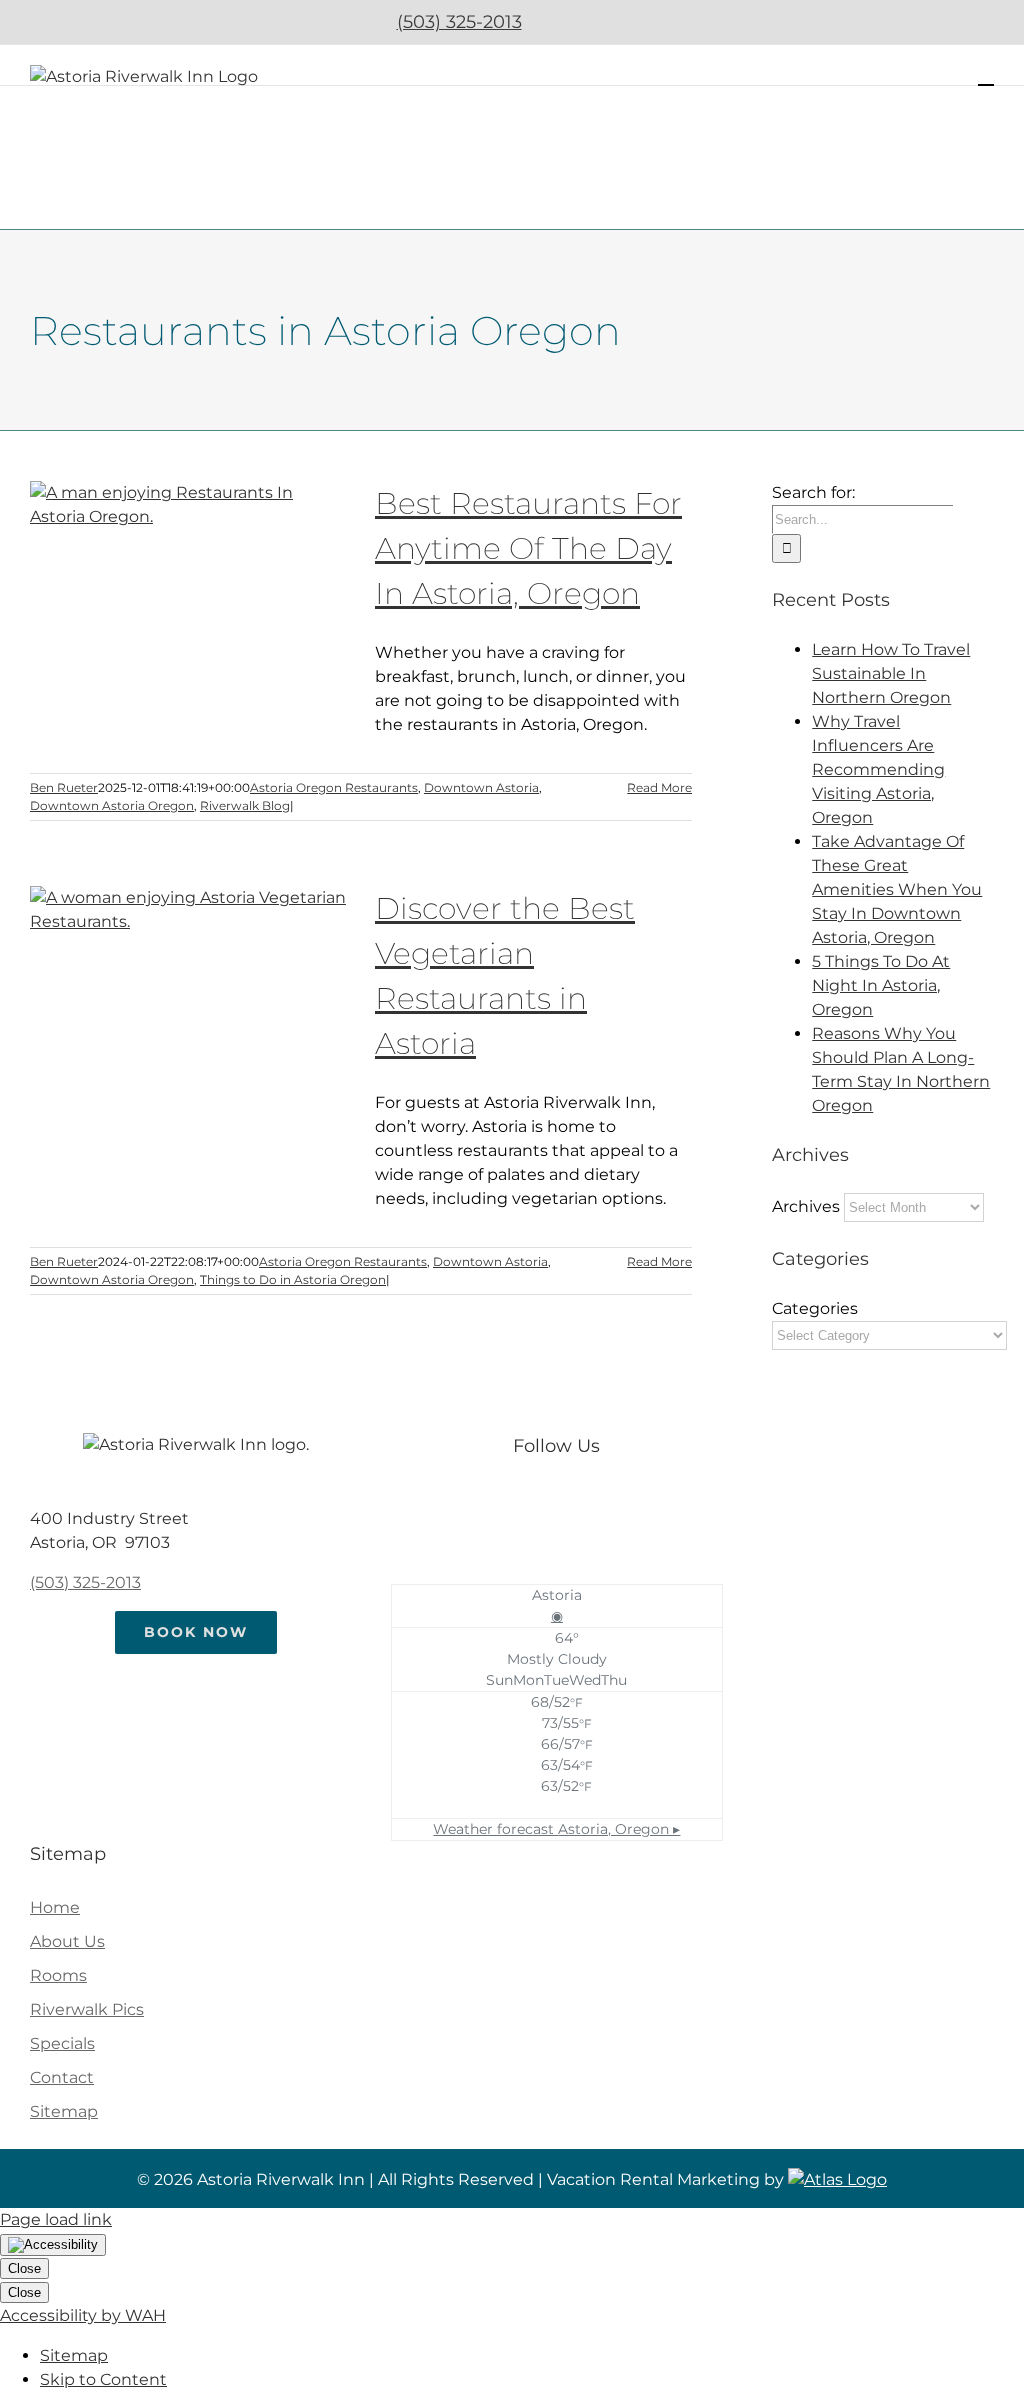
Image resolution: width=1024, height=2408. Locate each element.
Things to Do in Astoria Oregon (293, 1279)
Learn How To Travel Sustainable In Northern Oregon (891, 673)
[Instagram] (576, 1504)
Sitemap (64, 2111)
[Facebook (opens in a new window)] (562, 22)
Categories (815, 1308)
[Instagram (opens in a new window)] (615, 22)
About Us (67, 1941)
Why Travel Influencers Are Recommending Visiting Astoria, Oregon (878, 769)
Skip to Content (103, 2379)
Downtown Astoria (481, 787)
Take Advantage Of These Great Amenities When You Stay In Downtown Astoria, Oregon (897, 889)
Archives (806, 1206)
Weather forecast (556, 1829)
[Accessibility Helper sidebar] (53, 2245)
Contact (62, 2077)
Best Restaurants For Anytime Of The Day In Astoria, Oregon (528, 548)
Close (24, 2268)
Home (55, 1907)
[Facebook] (536, 1504)
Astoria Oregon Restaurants (334, 787)
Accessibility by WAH (83, 2315)
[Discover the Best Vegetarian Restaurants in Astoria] (190, 987)
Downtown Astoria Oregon (112, 805)
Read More (659, 787)
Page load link (56, 2219)
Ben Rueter (64, 787)
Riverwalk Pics (87, 2009)
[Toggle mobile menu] (986, 75)
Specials (62, 2043)
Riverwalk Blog (245, 805)
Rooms (58, 1975)
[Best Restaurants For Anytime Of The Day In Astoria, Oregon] (190, 582)
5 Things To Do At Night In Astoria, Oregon (881, 985)
